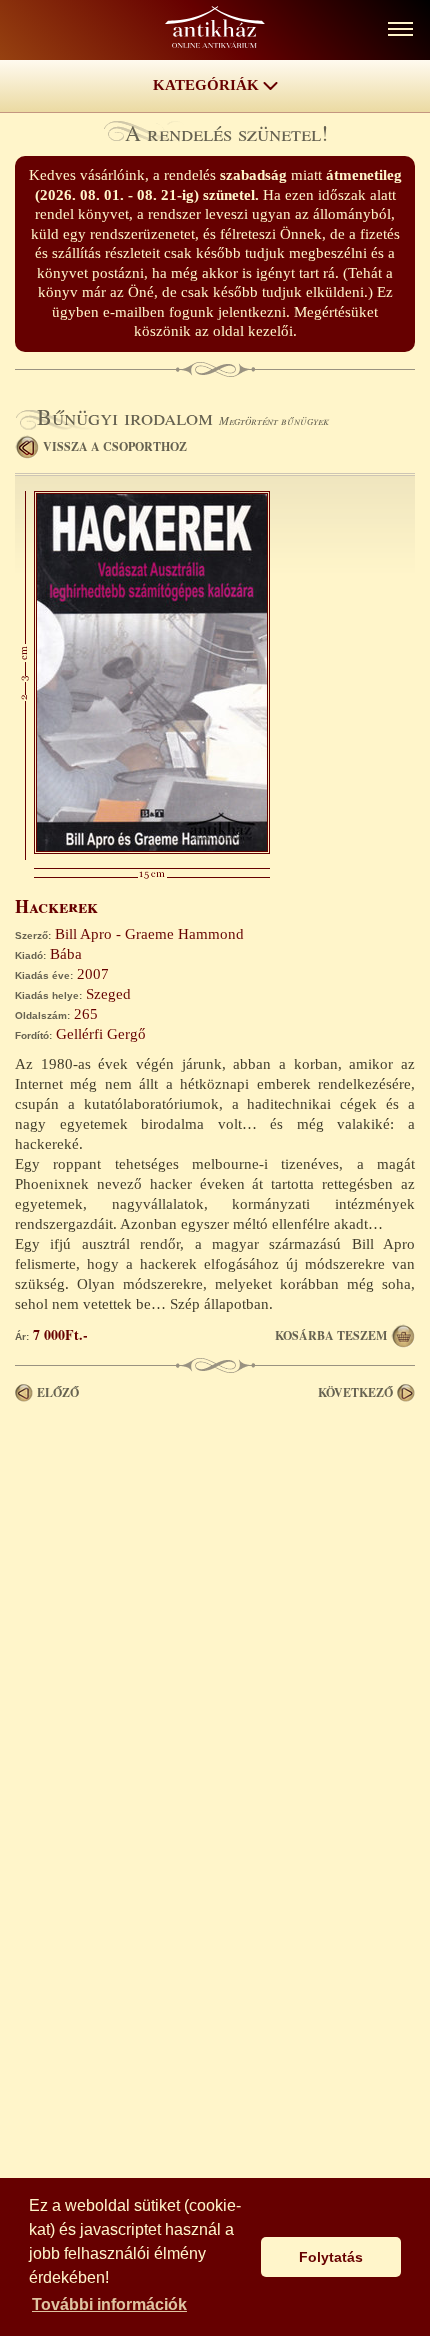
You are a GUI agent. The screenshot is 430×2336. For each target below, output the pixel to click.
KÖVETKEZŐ (355, 1392)
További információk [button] (109, 2304)
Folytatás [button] (331, 2257)
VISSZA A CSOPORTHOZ (115, 446)
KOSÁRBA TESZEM (331, 1335)
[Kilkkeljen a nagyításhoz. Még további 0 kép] (152, 849)
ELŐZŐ (58, 1392)
